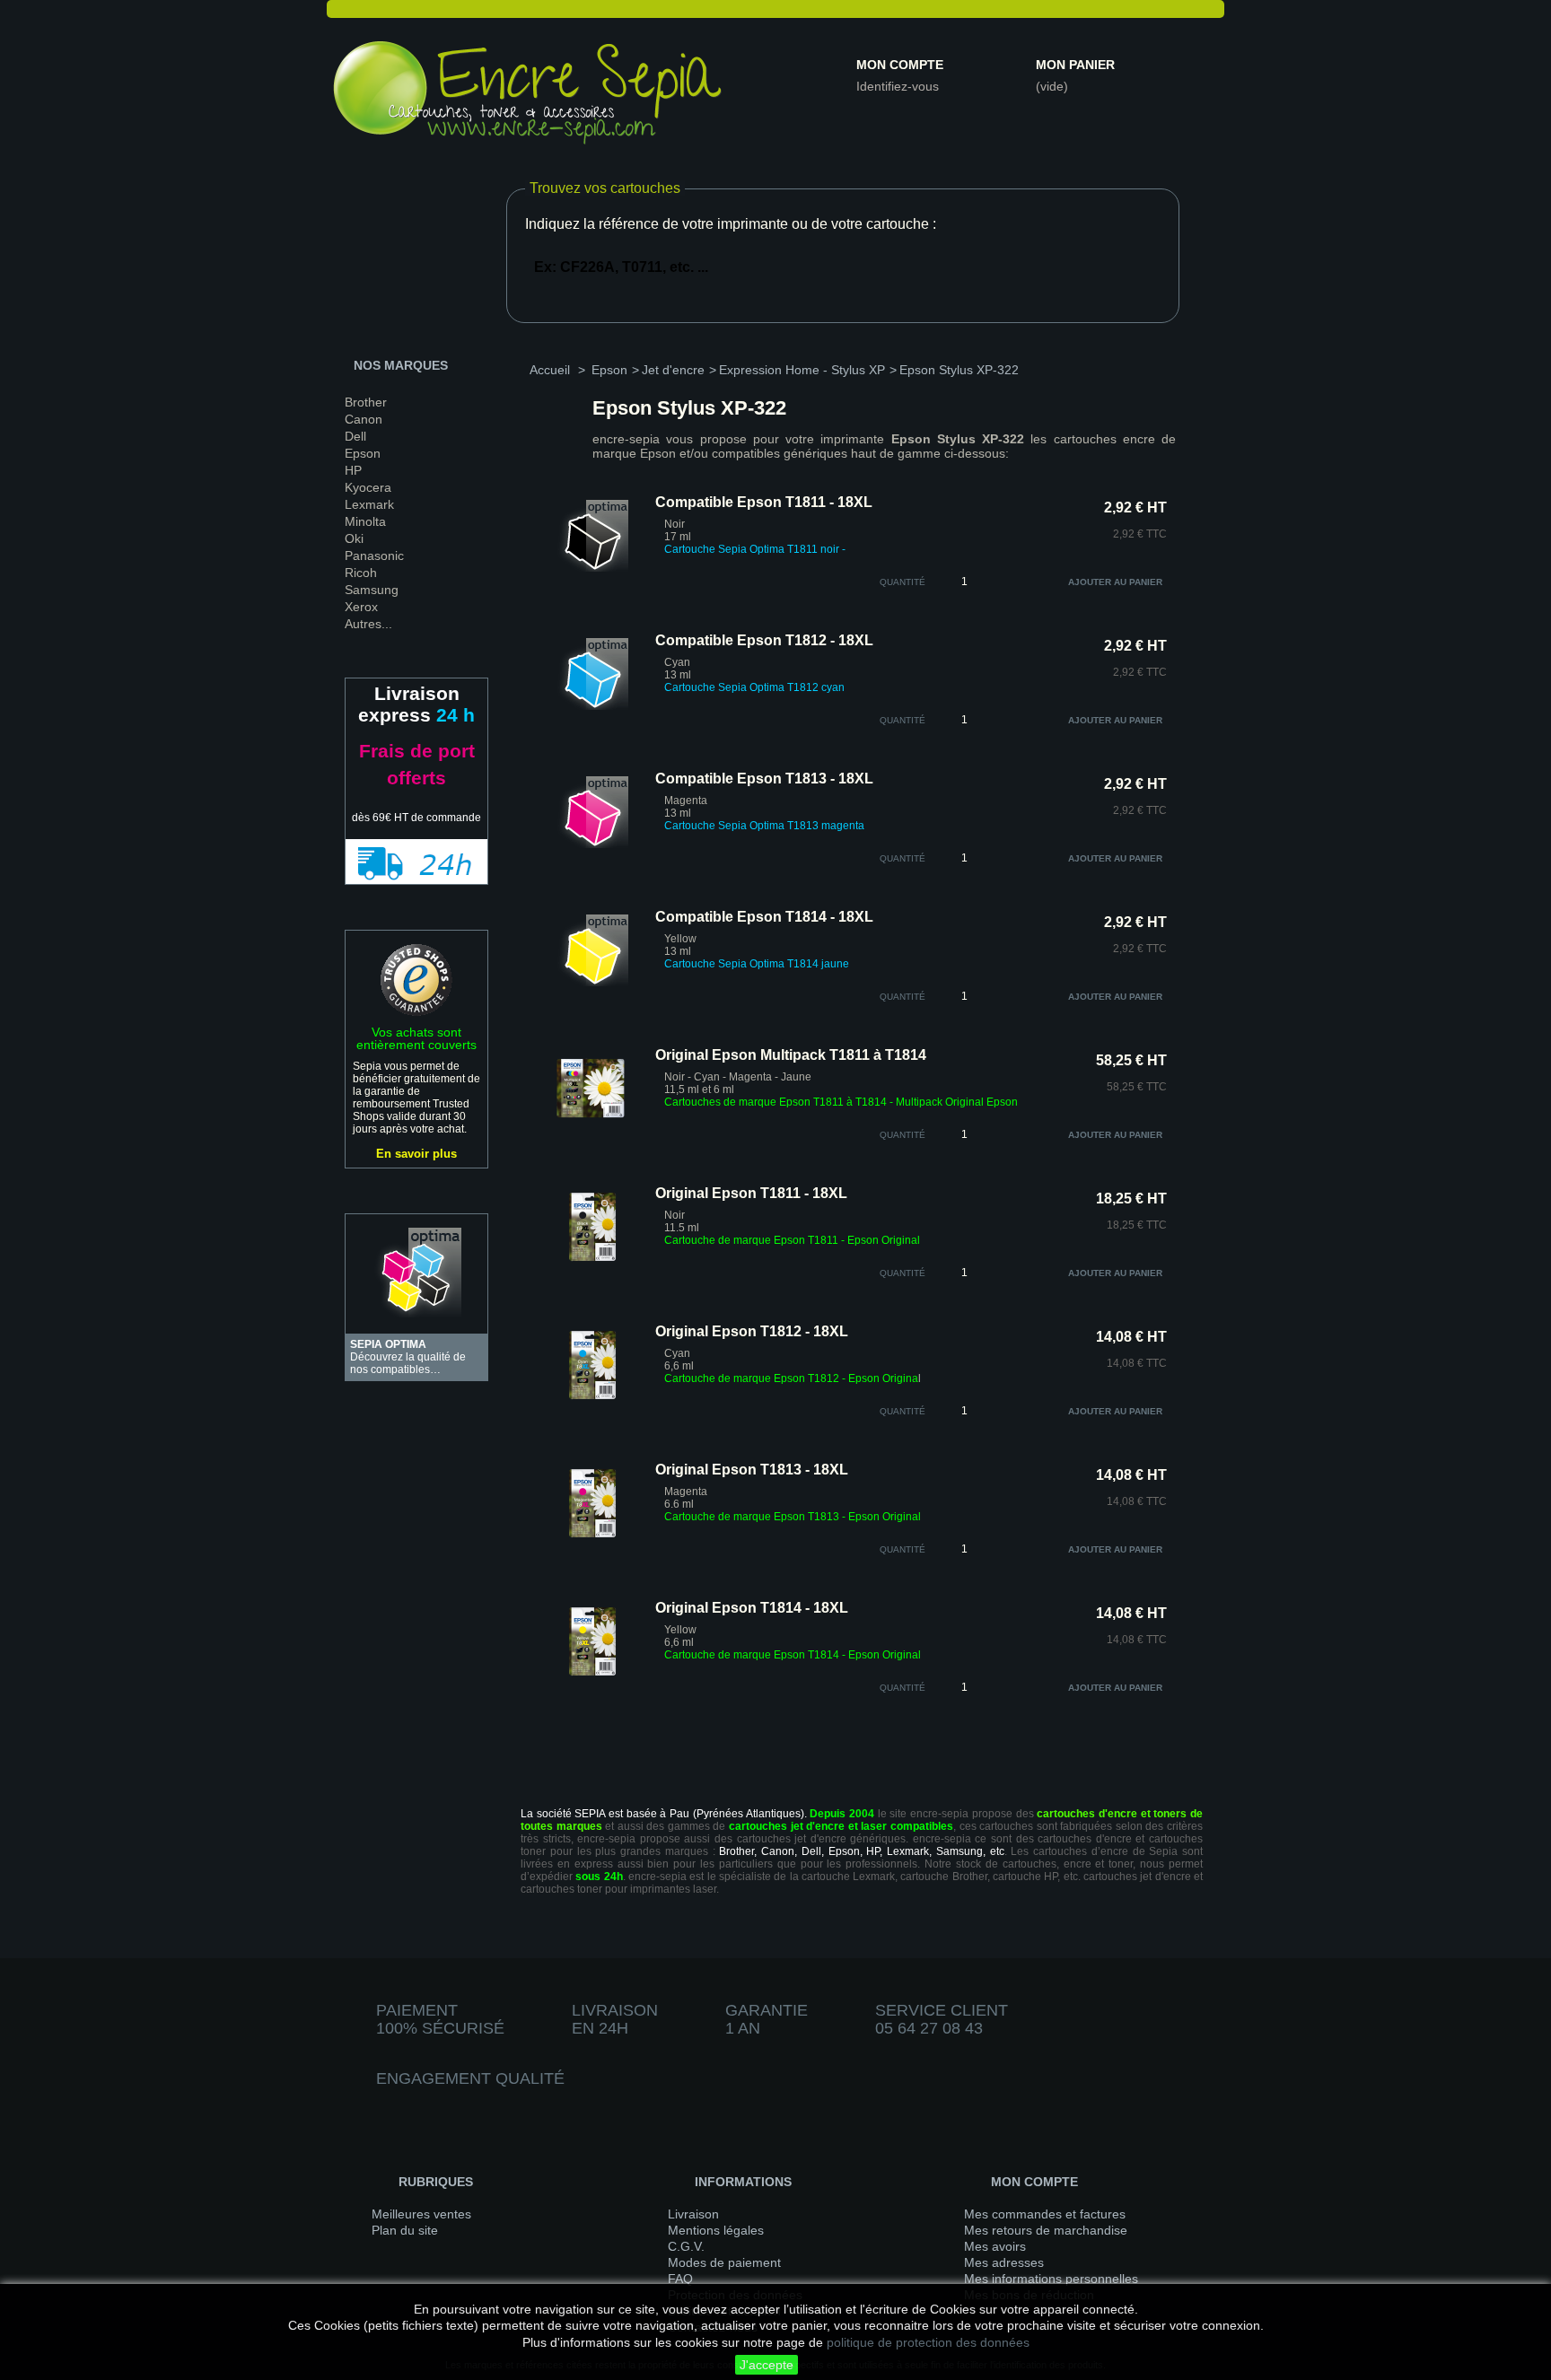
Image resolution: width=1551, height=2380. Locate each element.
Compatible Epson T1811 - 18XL (764, 502)
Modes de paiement (724, 2262)
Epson (363, 453)
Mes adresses (1004, 2262)
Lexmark (369, 504)
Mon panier (1075, 65)
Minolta (365, 521)
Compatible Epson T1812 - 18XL (764, 640)
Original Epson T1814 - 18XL (752, 1608)
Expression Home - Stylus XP (802, 370)
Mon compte (900, 65)
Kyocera (368, 487)
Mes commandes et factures (1045, 2214)
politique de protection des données (928, 2342)
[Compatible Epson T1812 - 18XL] (592, 706)
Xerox (361, 607)
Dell (355, 436)
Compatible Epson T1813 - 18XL (764, 779)
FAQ (680, 2279)
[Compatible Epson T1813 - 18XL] (592, 844)
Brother (366, 402)
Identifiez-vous (898, 86)
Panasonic (374, 556)
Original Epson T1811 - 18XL (751, 1193)
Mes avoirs (995, 2246)
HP (353, 470)
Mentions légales (716, 2230)
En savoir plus (416, 1154)
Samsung (372, 590)
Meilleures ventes (421, 2214)
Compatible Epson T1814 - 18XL (764, 917)
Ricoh (361, 573)
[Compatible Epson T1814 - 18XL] (592, 983)
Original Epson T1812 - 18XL (752, 1331)
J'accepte (767, 2365)
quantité (903, 582)
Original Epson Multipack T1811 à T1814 (791, 1055)
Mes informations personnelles (1051, 2279)
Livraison (693, 2214)
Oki (354, 538)
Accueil (550, 370)
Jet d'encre (673, 370)
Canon (364, 419)
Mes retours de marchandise (1046, 2230)
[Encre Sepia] (529, 96)
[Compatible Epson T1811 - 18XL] (592, 568)
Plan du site (405, 2230)
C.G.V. (686, 2246)
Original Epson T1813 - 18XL (752, 1470)
